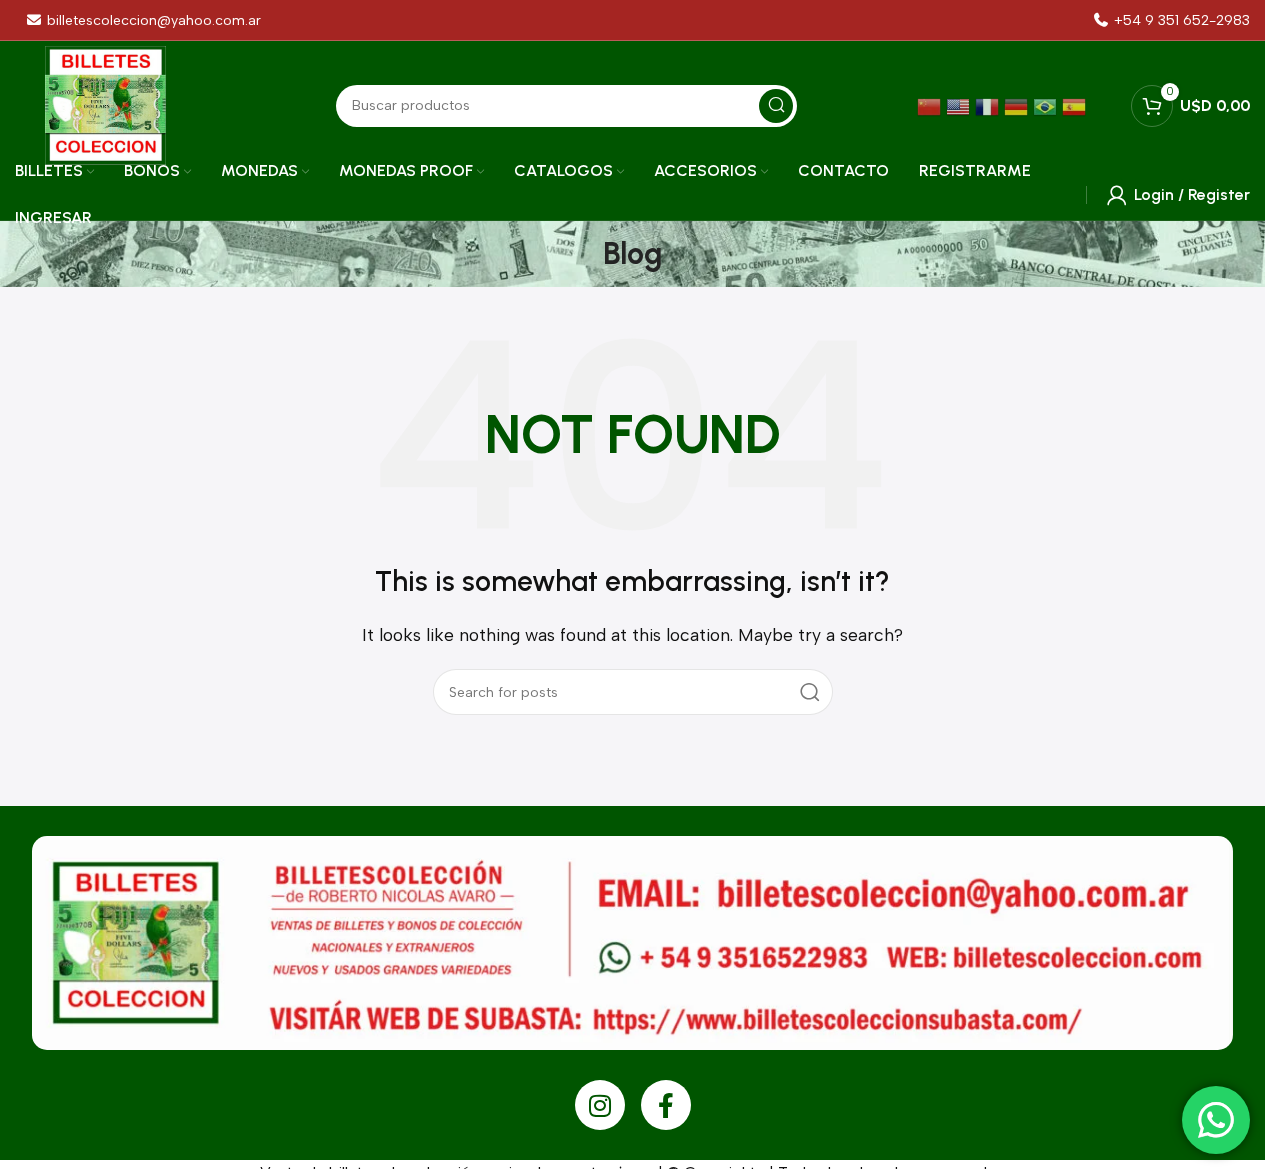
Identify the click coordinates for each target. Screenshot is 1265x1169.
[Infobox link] (1172, 20)
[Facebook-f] (666, 1105)
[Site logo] (105, 104)
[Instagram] (600, 1105)
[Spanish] (1076, 105)
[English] (960, 105)
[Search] (810, 692)
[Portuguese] (1047, 105)
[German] (1018, 105)
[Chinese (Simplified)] (931, 105)
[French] (989, 105)
